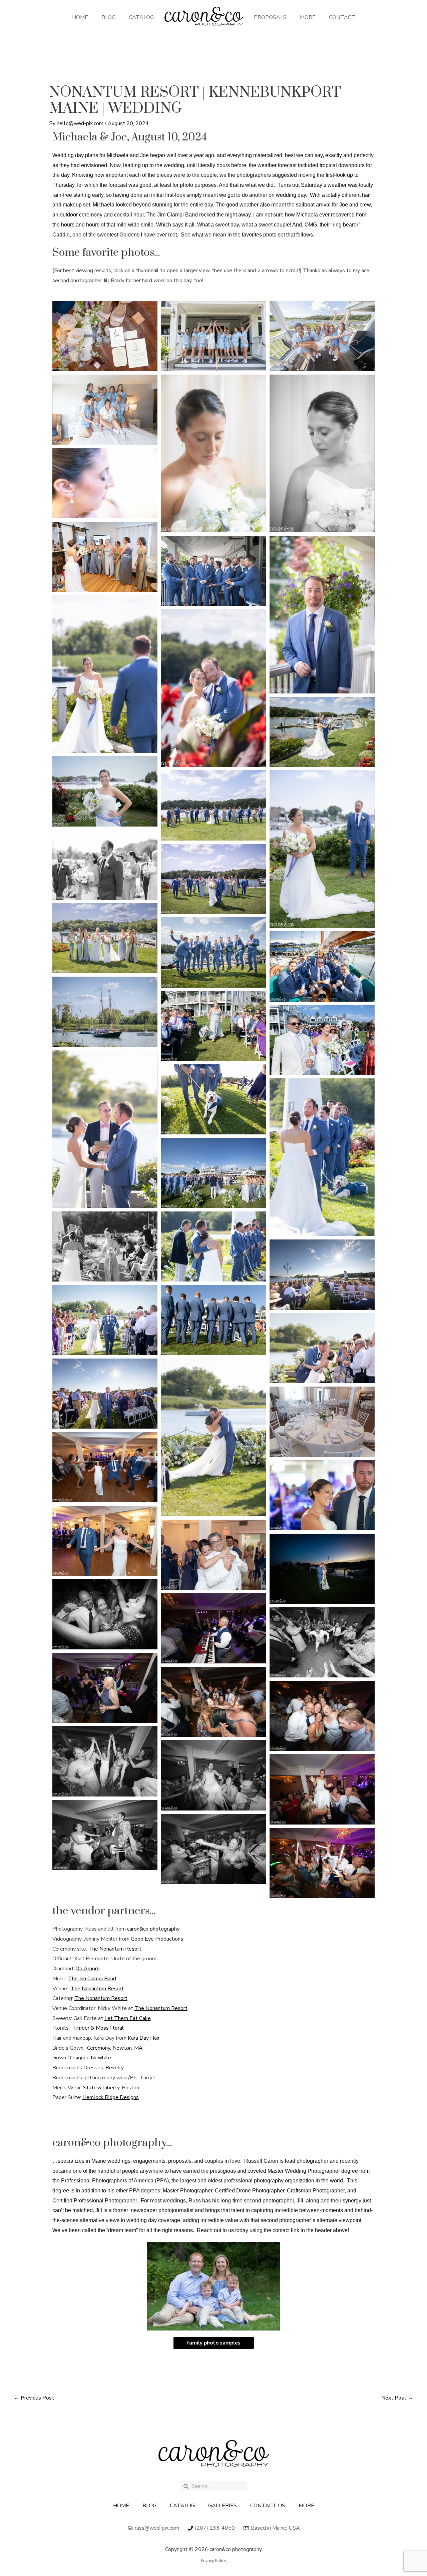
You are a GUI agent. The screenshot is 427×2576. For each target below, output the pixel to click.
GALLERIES (223, 2506)
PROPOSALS (270, 17)
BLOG (108, 17)
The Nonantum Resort (115, 1949)
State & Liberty (101, 2088)
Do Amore (88, 1969)
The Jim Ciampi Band (92, 1979)
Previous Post (34, 2398)
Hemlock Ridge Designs (111, 2097)
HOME (80, 17)
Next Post (397, 2398)
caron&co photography (153, 1929)
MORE (308, 17)
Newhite (101, 2058)
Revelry (115, 2068)
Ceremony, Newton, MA (115, 2048)
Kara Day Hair (144, 2038)
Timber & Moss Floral (98, 2028)
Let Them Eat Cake (128, 2018)
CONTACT (342, 17)
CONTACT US (268, 2506)
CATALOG (141, 17)
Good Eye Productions (157, 1939)
